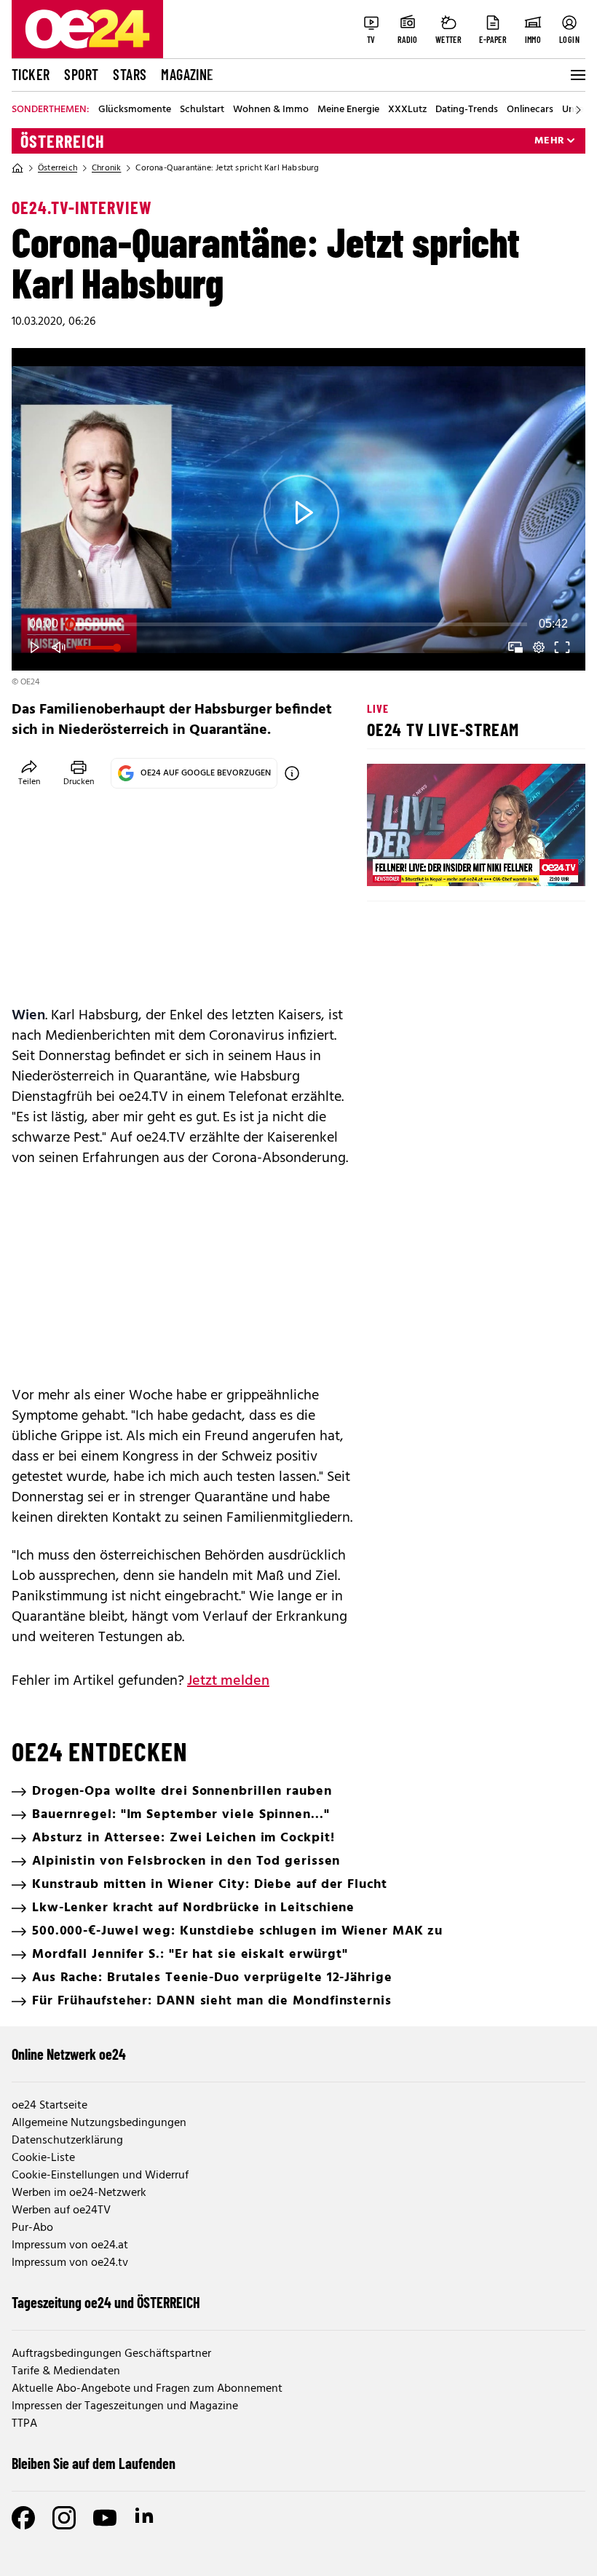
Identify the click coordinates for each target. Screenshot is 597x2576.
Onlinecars (530, 110)
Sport (81, 74)
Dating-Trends (467, 110)
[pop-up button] (539, 647)
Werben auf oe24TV (61, 2210)
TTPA (24, 2424)
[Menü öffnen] (577, 75)
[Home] (17, 168)
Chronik (106, 168)
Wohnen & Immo (271, 110)
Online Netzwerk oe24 (69, 2054)
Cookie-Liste (43, 2158)
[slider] (298, 624)
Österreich (63, 141)
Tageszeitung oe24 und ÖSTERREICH (106, 2302)
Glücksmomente (135, 110)
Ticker (31, 74)
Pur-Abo (32, 2228)
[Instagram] (64, 2518)
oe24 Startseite (50, 2106)
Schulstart (202, 110)
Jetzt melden (228, 1681)
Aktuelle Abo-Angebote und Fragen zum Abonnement (147, 2389)
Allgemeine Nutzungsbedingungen (99, 2123)
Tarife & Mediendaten (66, 2371)
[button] (301, 512)
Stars (130, 74)
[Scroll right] (578, 110)
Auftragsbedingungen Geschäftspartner (111, 2354)
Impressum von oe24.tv (70, 2263)
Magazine (187, 74)
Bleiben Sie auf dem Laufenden (94, 2463)
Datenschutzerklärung (67, 2141)
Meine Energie (348, 110)
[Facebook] (23, 2518)
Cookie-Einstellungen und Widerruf (100, 2176)
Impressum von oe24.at (70, 2245)
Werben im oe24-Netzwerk (79, 2193)
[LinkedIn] (146, 2518)
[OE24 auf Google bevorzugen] (292, 773)
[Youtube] (105, 2518)
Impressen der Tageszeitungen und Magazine (125, 2406)
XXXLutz (407, 110)
